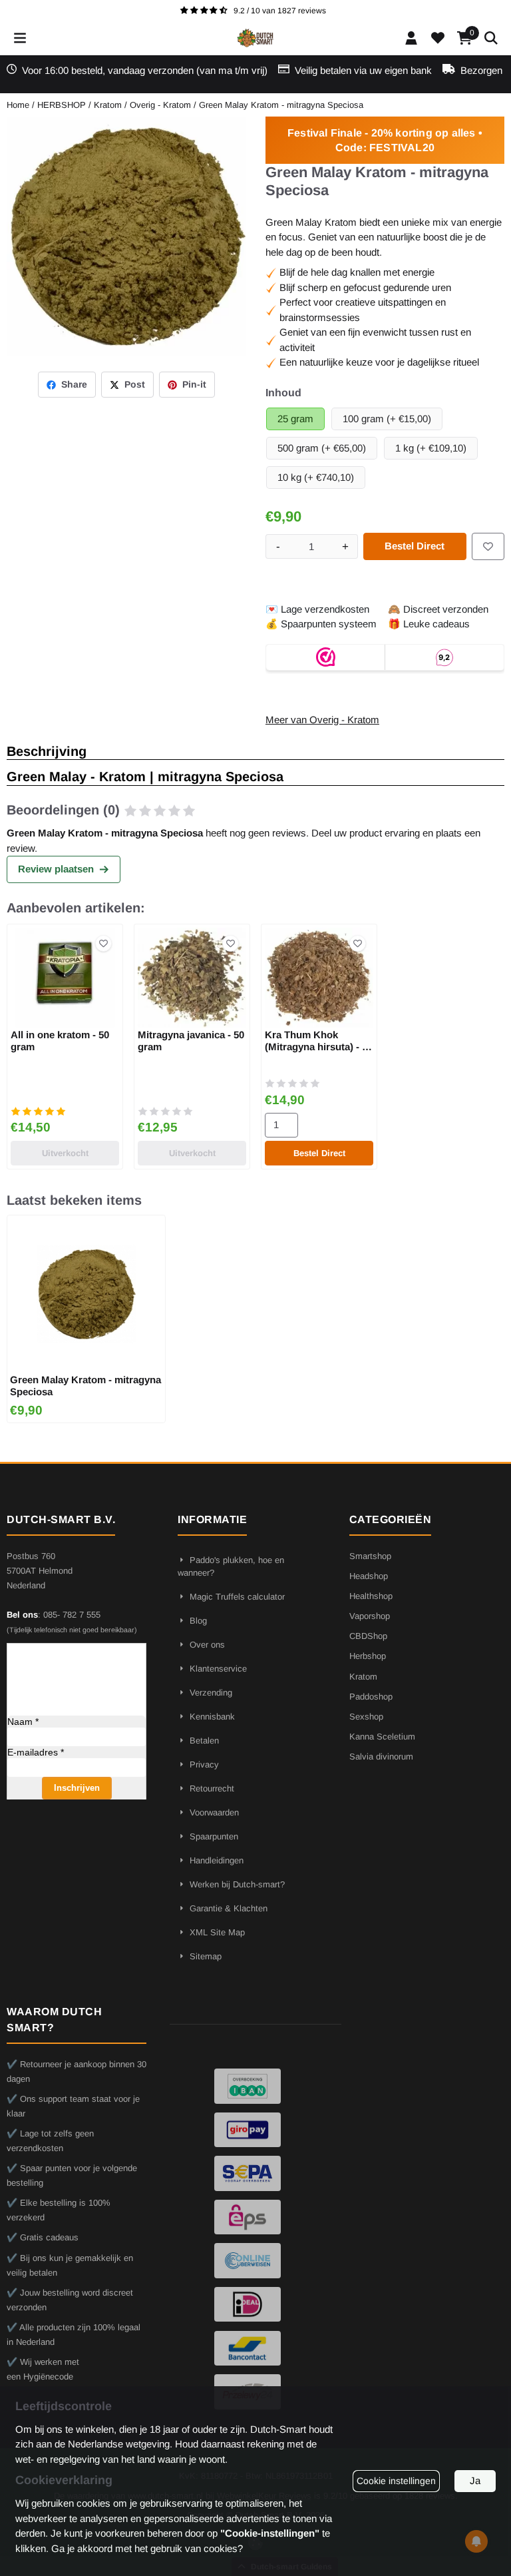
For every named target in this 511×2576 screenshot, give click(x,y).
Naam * (23, 1722)
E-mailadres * (36, 1752)
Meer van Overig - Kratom (322, 720)
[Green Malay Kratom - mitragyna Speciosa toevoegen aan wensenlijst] (488, 546)
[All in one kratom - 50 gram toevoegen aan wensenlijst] (103, 943)
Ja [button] (475, 2480)
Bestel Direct (415, 546)
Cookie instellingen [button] (396, 2481)
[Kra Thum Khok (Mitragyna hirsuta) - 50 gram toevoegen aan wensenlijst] (358, 943)
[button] (20, 38)
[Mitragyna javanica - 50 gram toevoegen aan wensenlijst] (231, 943)
